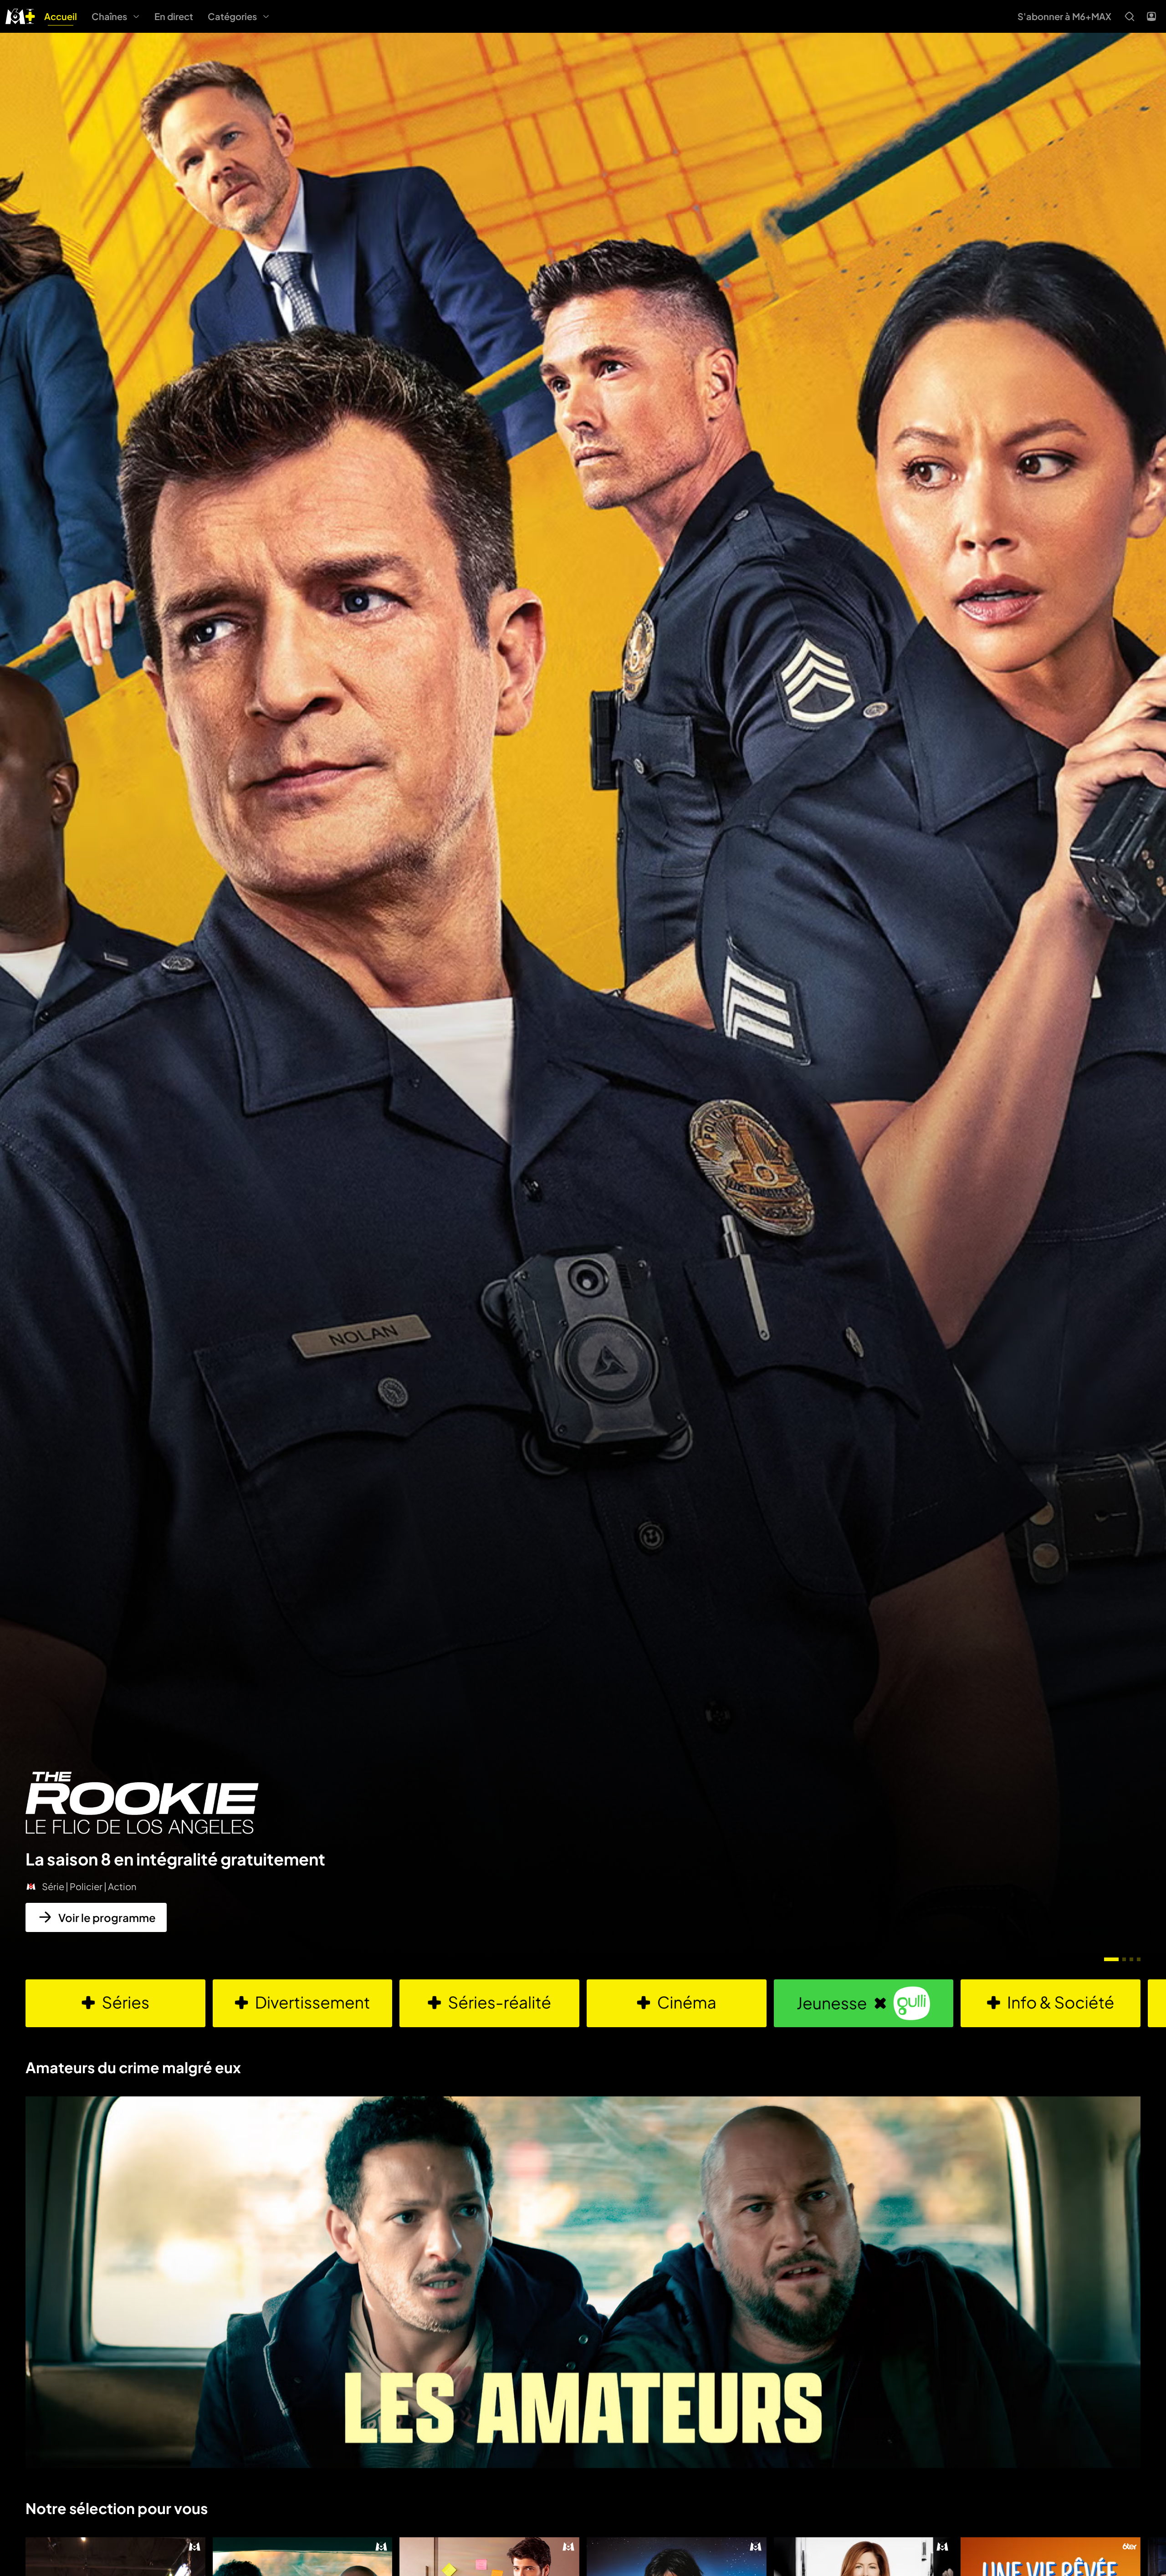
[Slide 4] (1139, 1959)
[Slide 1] (1111, 1959)
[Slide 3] (1131, 1959)
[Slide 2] (1124, 1959)
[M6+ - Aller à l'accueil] (20, 15)
